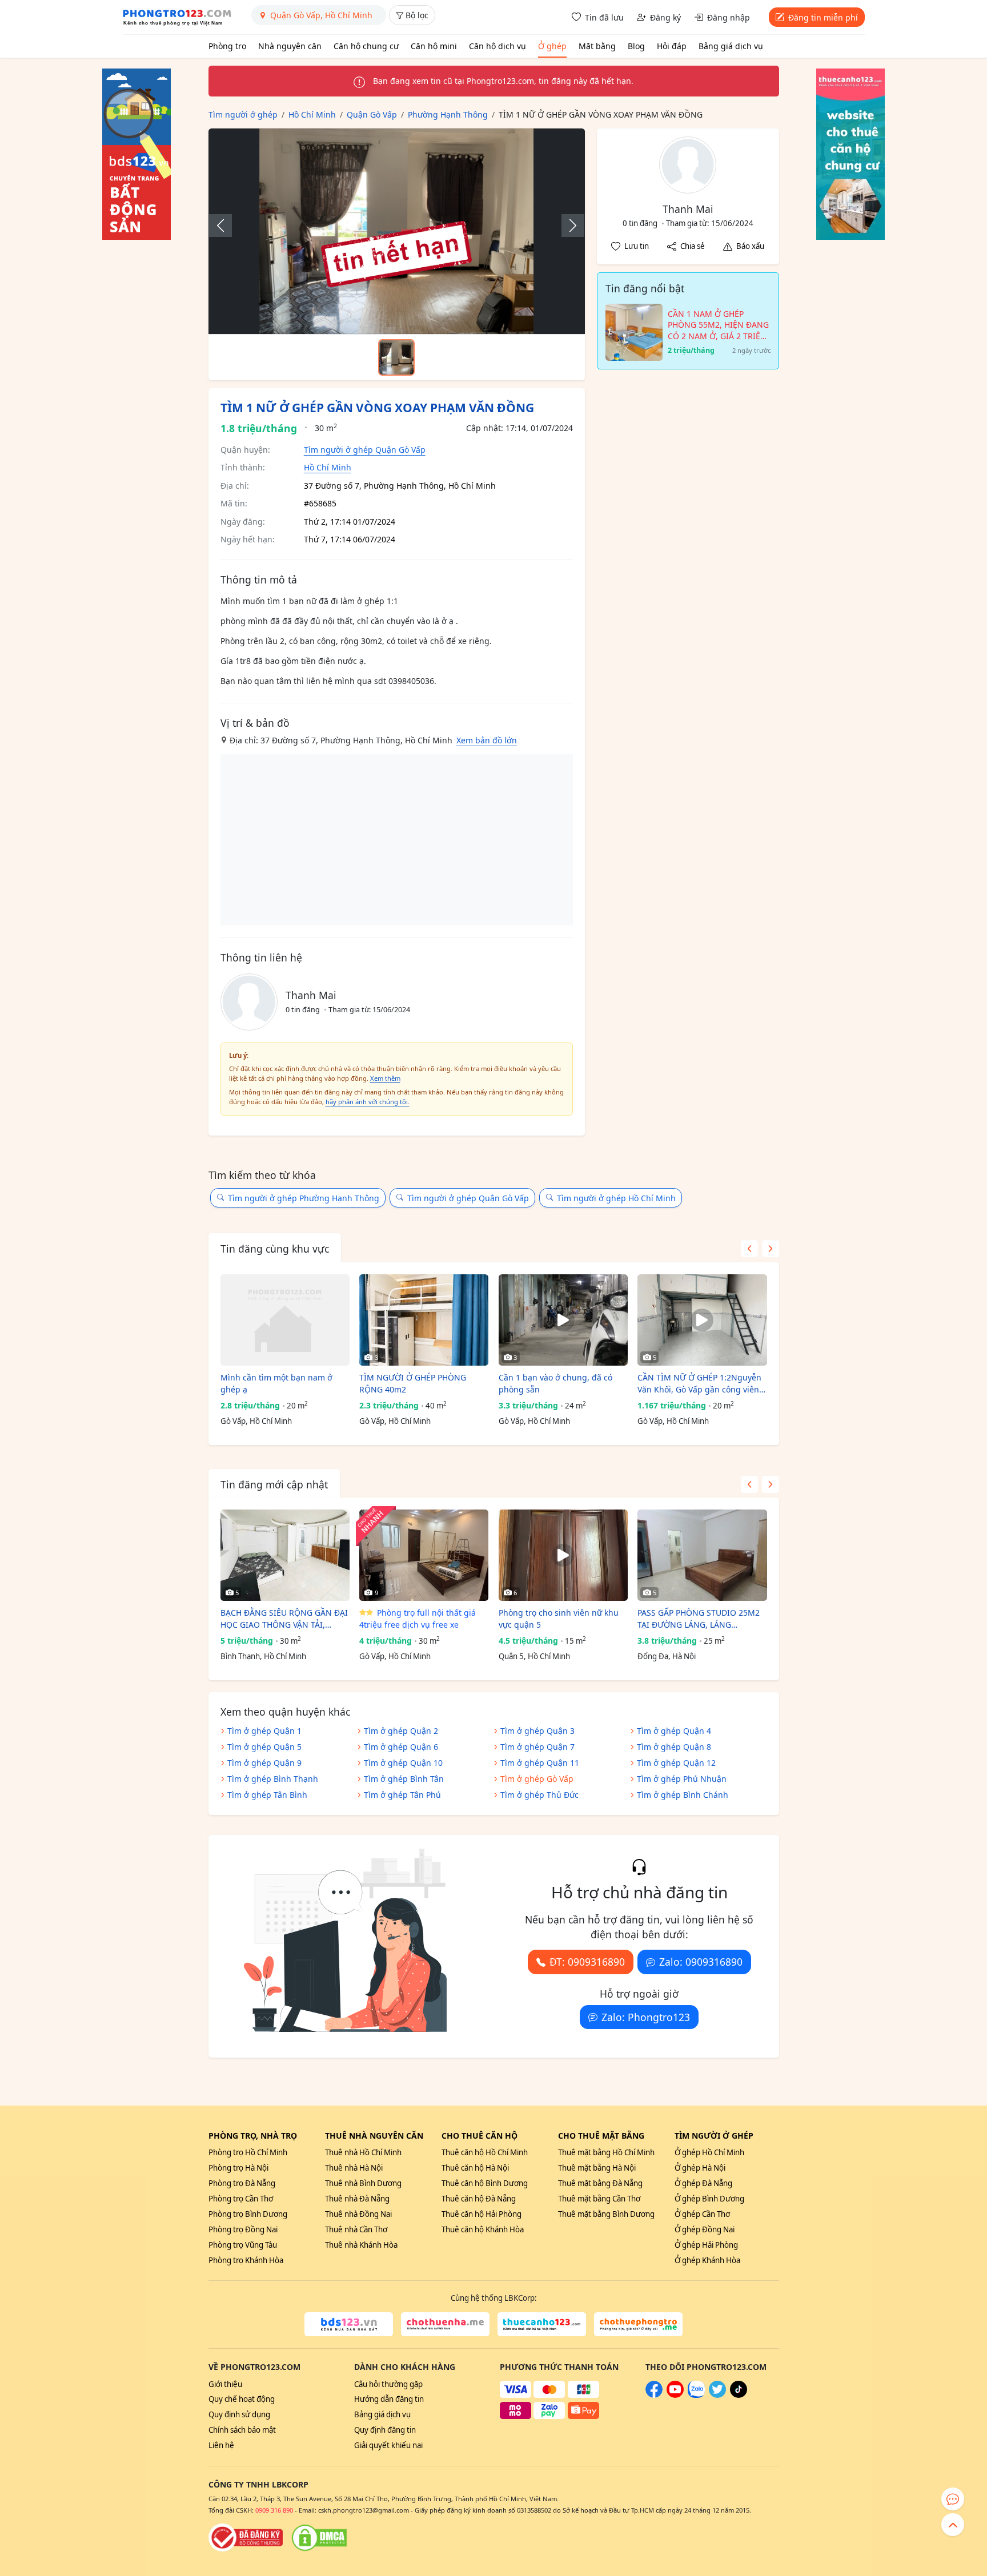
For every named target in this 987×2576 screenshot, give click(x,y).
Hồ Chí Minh (328, 467)
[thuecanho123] (542, 2324)
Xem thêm (385, 1078)
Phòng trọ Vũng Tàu (243, 2245)
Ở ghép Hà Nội (700, 2168)
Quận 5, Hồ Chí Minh (534, 1656)
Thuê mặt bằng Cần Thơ (599, 2199)
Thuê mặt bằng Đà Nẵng (600, 2183)
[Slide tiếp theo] (567, 226)
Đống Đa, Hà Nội (667, 1656)
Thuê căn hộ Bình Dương (485, 2183)
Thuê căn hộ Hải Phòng (482, 2214)
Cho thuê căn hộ (480, 2136)
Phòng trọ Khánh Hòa (246, 2260)
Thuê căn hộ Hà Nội (475, 2168)
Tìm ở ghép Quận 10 (403, 1763)
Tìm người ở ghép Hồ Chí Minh (616, 1198)
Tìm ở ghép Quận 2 (401, 1731)
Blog (636, 46)
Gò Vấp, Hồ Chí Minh (256, 1421)
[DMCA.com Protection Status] (319, 2538)
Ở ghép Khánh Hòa (707, 2260)
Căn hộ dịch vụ (497, 46)
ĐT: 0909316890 (587, 1962)
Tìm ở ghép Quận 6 (401, 1747)
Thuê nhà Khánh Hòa (361, 2245)
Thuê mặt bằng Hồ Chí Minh (606, 2152)
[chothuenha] (445, 2324)
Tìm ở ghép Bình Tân (404, 1779)
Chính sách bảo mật (242, 2430)
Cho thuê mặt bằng (601, 2136)
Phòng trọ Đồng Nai (243, 2229)
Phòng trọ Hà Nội (238, 2168)
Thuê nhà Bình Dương (363, 2183)
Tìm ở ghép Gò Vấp (537, 1779)
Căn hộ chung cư (366, 46)
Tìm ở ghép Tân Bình (267, 1795)
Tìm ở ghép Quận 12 (676, 1763)
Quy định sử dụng (239, 2414)
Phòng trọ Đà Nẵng (242, 2183)
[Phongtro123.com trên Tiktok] (739, 2395)
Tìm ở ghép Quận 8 (674, 1747)
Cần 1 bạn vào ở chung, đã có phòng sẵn (555, 1383)
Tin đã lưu (604, 17)
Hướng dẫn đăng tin (389, 2399)
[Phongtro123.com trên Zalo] (696, 2395)
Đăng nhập (729, 17)
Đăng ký (665, 17)
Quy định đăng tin (385, 2430)
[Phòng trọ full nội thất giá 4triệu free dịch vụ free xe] (424, 1555)
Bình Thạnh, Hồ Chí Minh (263, 1656)
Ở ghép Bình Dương (709, 2199)
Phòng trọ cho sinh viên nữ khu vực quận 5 (559, 1619)
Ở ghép (552, 46)
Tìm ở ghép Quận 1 (264, 1731)
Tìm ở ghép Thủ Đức (539, 1795)
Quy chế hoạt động (242, 2399)
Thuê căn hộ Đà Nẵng (479, 2199)
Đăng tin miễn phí (823, 17)
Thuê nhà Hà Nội (354, 2168)
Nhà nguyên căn (290, 46)
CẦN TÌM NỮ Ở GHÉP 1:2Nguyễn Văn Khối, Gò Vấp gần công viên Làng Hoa (699, 1384)
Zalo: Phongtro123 (646, 2017)
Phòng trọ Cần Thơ (241, 2199)
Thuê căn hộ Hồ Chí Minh (485, 2152)
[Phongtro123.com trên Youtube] (675, 2395)
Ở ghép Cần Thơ (702, 2214)
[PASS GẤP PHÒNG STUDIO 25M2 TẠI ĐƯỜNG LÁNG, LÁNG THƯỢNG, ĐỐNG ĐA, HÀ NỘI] (702, 1555)
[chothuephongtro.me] (638, 2324)
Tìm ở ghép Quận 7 (537, 1747)
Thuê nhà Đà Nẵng (357, 2199)
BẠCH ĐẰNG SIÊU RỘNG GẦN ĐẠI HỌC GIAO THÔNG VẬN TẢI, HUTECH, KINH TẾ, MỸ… (284, 1619)
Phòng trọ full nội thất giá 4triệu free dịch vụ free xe (418, 1619)
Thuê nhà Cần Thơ (356, 2229)
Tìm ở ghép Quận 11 (540, 1763)
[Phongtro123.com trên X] (717, 2395)
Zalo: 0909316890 (701, 1962)
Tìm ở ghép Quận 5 (264, 1747)
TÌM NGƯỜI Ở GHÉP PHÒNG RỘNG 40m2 (413, 1383)
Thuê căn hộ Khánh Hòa (483, 2229)
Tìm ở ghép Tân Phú (402, 1795)
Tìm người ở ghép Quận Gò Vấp (365, 450)
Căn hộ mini (434, 46)
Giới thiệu (225, 2384)
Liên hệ (221, 2445)
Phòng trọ (227, 46)
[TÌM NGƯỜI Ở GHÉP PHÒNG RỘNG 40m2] (424, 1320)
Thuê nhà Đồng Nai (358, 2214)
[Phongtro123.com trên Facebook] (654, 2395)
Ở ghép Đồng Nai (705, 2229)
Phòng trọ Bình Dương (248, 2214)
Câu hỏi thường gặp (388, 2384)
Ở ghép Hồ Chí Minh (709, 2152)
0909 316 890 (274, 2510)
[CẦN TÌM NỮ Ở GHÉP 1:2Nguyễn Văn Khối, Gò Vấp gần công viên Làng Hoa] (702, 1320)
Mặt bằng (597, 46)
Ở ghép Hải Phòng (706, 2245)
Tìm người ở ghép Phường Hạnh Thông (304, 1198)
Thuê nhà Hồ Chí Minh (363, 2152)
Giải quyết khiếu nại (388, 2445)
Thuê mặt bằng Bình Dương (606, 2214)
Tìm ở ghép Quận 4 (674, 1731)
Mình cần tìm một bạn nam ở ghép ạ (276, 1383)
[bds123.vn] (349, 2324)
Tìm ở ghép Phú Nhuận (682, 1779)
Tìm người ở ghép (714, 2136)
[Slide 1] (396, 357)
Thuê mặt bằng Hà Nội (597, 2168)
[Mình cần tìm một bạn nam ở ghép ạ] (285, 1320)
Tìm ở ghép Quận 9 (264, 1763)
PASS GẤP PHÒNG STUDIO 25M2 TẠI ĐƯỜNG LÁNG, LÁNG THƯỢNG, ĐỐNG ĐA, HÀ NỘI (699, 1619)
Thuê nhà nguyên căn (374, 2136)
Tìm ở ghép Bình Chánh (683, 1795)
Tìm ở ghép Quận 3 (537, 1731)
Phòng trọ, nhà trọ (253, 2136)
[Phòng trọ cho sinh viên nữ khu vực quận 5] (563, 1555)
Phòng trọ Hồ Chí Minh (248, 2152)
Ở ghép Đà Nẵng (703, 2183)
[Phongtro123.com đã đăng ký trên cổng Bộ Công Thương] (246, 2538)
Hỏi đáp (672, 46)
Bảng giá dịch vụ (731, 46)
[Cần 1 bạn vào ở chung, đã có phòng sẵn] (563, 1320)
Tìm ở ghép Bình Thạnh (273, 1779)
